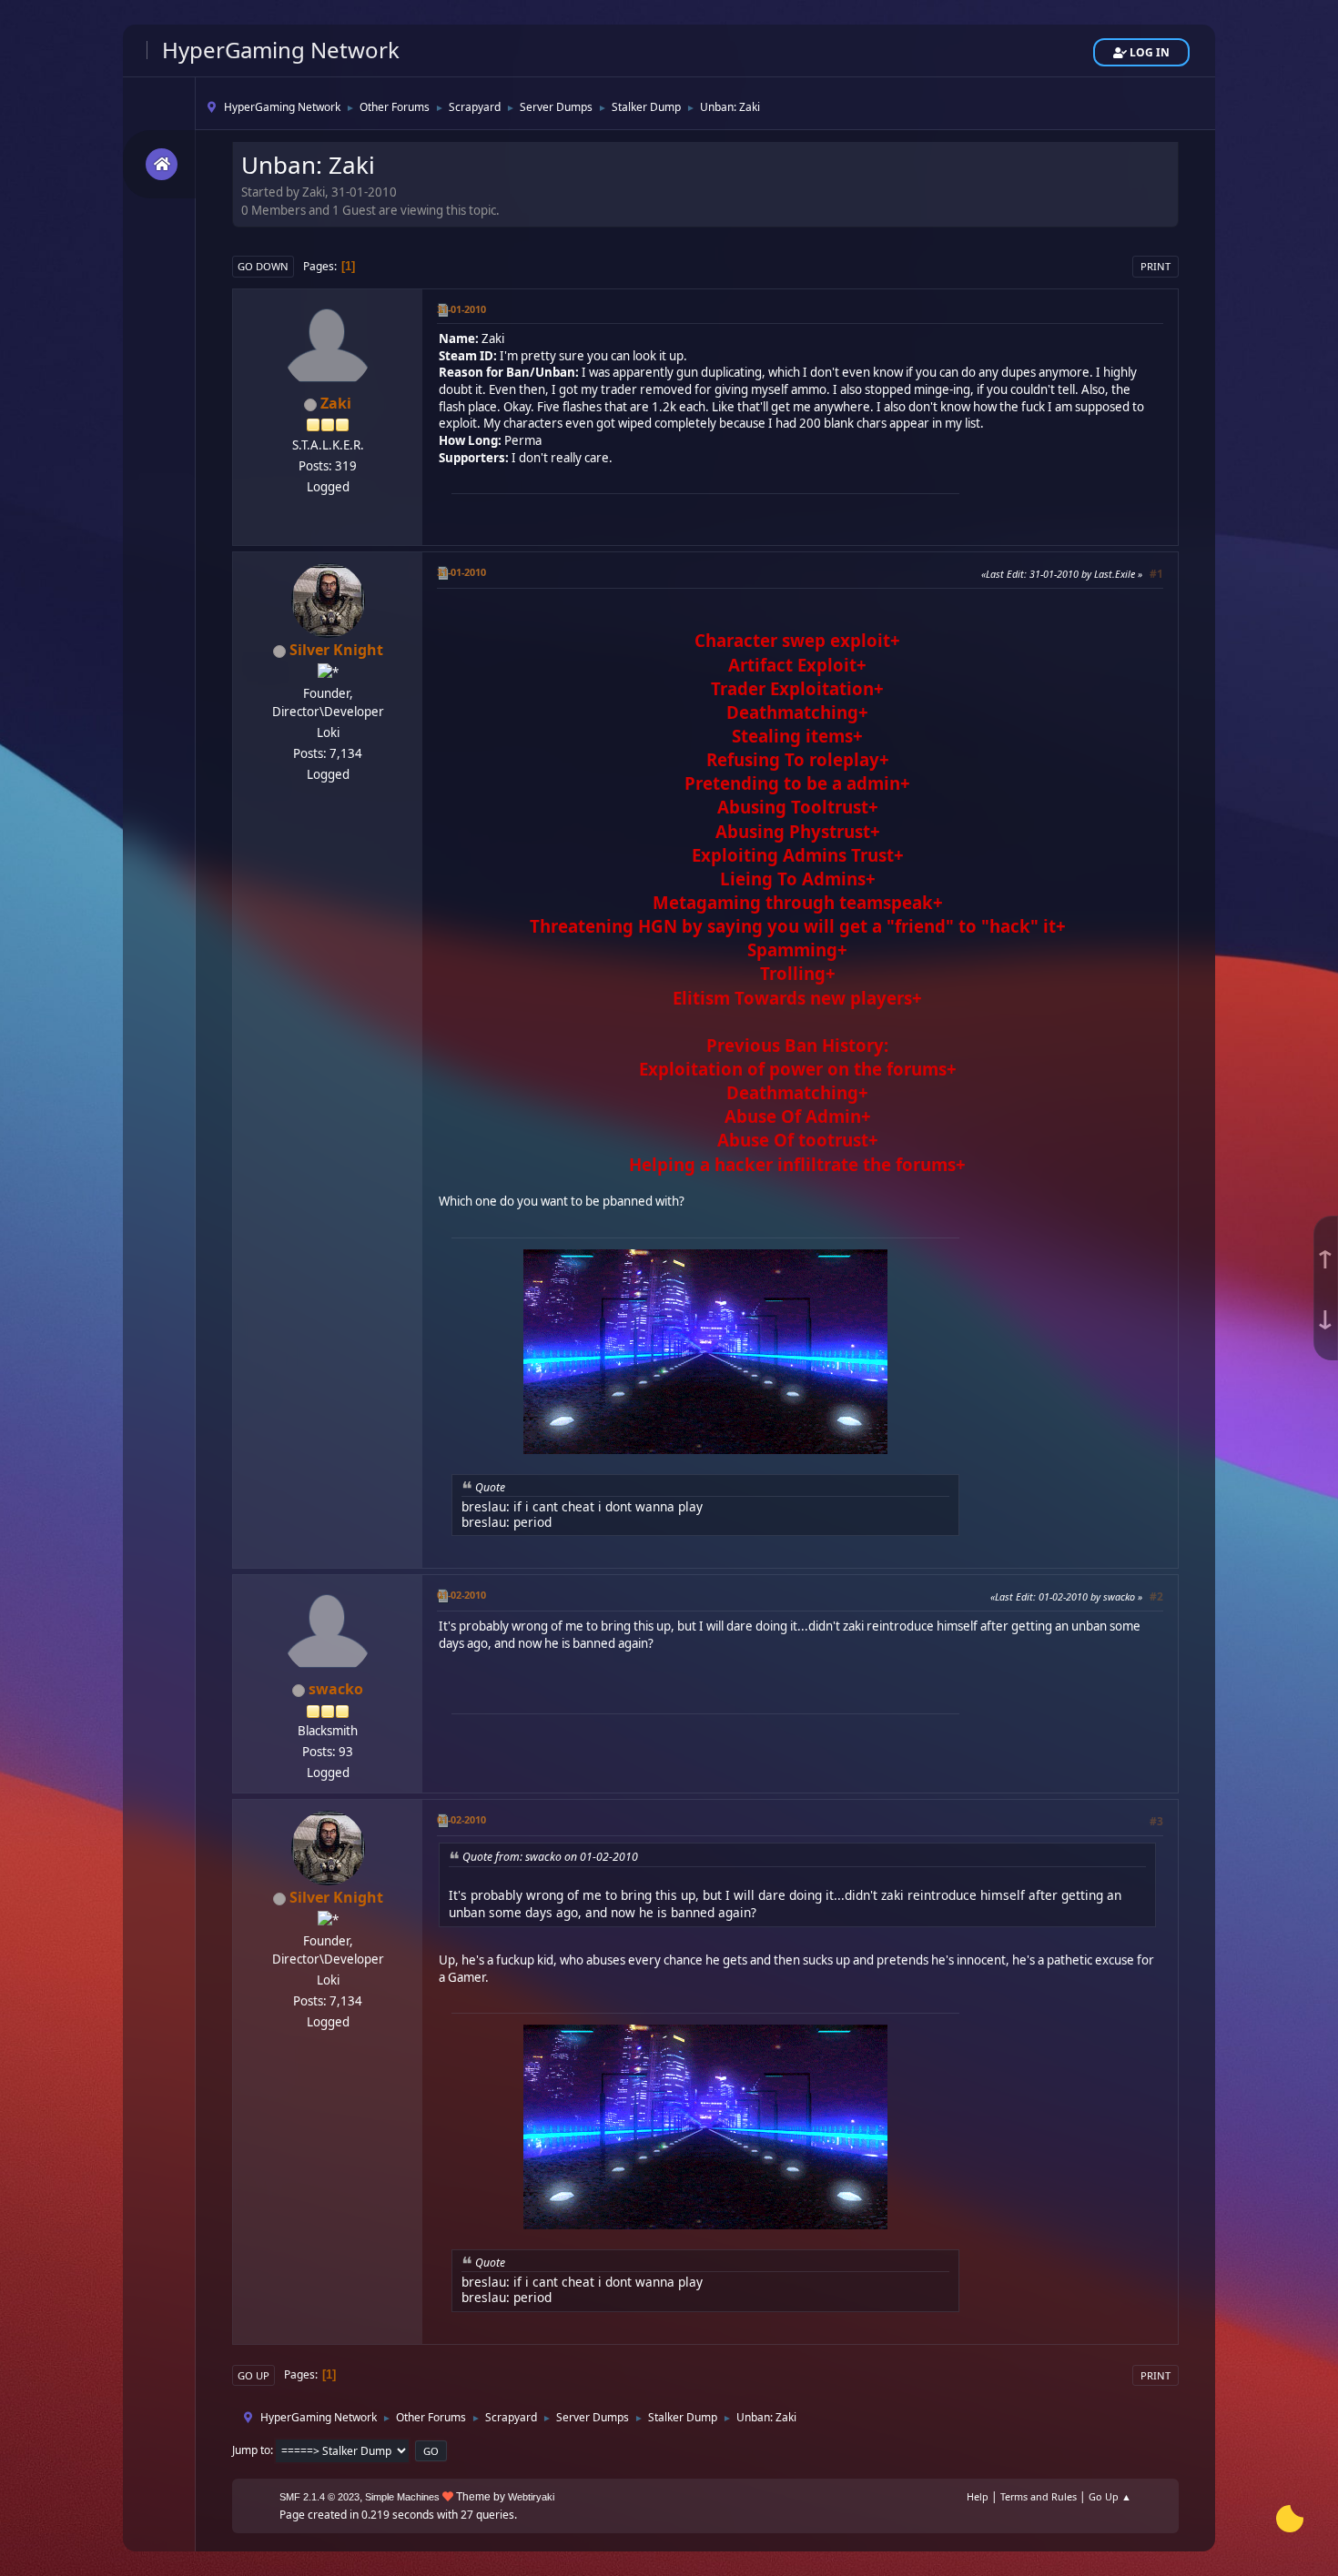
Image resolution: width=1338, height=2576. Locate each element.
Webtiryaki (531, 2497)
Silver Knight (336, 650)
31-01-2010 (461, 309)
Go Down (263, 266)
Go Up (253, 2375)
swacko (336, 1689)
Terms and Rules (1039, 2496)
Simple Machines (402, 2497)
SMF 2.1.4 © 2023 (319, 2497)
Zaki (336, 403)
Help (978, 2496)
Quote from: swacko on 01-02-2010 (550, 1857)
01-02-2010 (461, 1595)
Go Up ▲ (1110, 2496)
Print (1156, 266)
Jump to (251, 2450)
